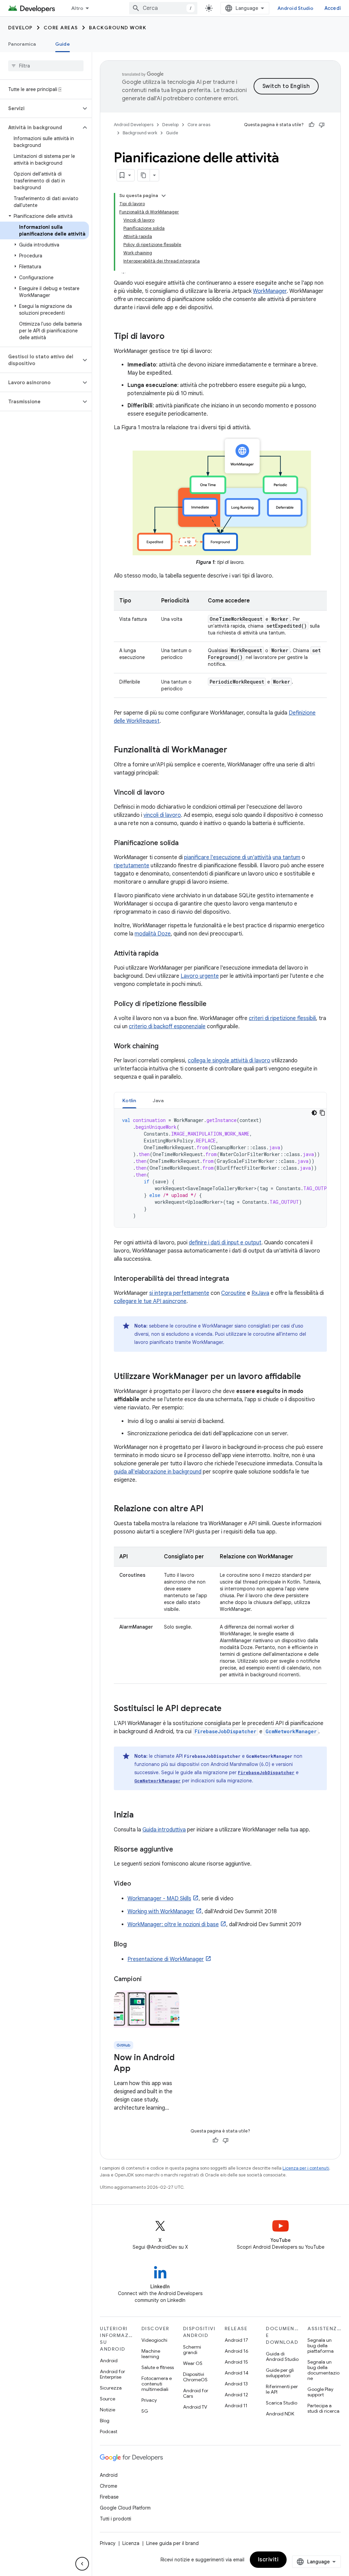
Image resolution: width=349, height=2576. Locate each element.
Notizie (108, 2410)
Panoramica (22, 44)
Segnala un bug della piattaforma (321, 2346)
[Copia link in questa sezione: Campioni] (149, 1980)
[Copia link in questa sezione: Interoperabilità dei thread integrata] (236, 1279)
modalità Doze (153, 934)
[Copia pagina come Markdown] (144, 175)
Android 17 (236, 2340)
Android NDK (280, 2414)
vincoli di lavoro (162, 815)
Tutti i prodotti (116, 2519)
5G (145, 2411)
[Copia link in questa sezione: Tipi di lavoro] (171, 337)
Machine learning (151, 2354)
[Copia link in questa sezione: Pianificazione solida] (185, 843)
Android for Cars (196, 2393)
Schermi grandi (192, 2350)
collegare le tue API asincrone (150, 1301)
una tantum (286, 857)
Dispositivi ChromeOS (195, 2377)
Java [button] (158, 1100)
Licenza (131, 2543)
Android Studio (295, 8)
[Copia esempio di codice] (322, 1113)
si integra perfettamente (179, 1293)
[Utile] (312, 125)
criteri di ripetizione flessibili (282, 1018)
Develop (20, 28)
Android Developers (134, 125)
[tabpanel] (220, 1168)
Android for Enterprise (112, 2374)
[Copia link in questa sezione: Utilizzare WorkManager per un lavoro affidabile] (308, 1377)
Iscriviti (268, 2560)
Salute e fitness (158, 2367)
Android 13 (236, 2384)
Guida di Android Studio (282, 2356)
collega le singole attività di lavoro (229, 1061)
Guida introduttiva (164, 1830)
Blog (105, 2421)
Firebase (109, 2497)
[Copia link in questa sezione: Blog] (134, 1945)
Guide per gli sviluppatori (280, 2373)
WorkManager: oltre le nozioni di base (173, 1924)
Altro (77, 8)
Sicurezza (111, 2388)
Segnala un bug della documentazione (323, 2370)
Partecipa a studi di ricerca (323, 2408)
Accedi (333, 8)
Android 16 (237, 2351)
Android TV (195, 2407)
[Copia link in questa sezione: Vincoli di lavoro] (171, 793)
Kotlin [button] (129, 1100)
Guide (63, 44)
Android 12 (236, 2395)
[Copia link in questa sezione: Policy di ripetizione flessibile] (213, 1004)
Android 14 (237, 2373)
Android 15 (236, 2362)
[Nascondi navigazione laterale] (82, 2564)
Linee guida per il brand (172, 2543)
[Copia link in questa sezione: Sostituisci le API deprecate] (228, 1709)
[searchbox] (46, 66)
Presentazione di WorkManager (166, 1959)
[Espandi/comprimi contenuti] (164, 196)
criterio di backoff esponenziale (167, 1027)
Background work (118, 28)
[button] (40, 108)
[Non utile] (322, 125)
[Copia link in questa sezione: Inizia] (140, 1815)
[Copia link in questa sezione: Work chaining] (165, 1046)
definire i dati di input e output (225, 1243)
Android (109, 2361)
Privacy (149, 2400)
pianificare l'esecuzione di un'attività (228, 857)
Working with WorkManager (161, 1912)
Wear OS (193, 2363)
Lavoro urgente (200, 976)
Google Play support (320, 2392)
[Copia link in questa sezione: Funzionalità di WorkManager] (234, 750)
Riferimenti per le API (282, 2389)
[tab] (129, 1100)
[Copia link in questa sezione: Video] (138, 1884)
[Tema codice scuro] (314, 1113)
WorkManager (270, 291)
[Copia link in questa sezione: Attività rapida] (165, 954)
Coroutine (233, 1293)
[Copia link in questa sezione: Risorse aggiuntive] (180, 1849)
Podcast (109, 2431)
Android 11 (236, 2406)
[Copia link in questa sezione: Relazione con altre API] (210, 1509)
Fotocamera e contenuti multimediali (157, 2384)
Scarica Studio (282, 2403)
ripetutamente (132, 866)
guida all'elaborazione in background (158, 1472)
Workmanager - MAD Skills (159, 1899)
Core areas (61, 28)
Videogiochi (154, 2340)
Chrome (109, 2486)
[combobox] (163, 8)
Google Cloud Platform (125, 2508)
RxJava (260, 1293)
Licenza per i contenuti (306, 2168)
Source (108, 2399)
